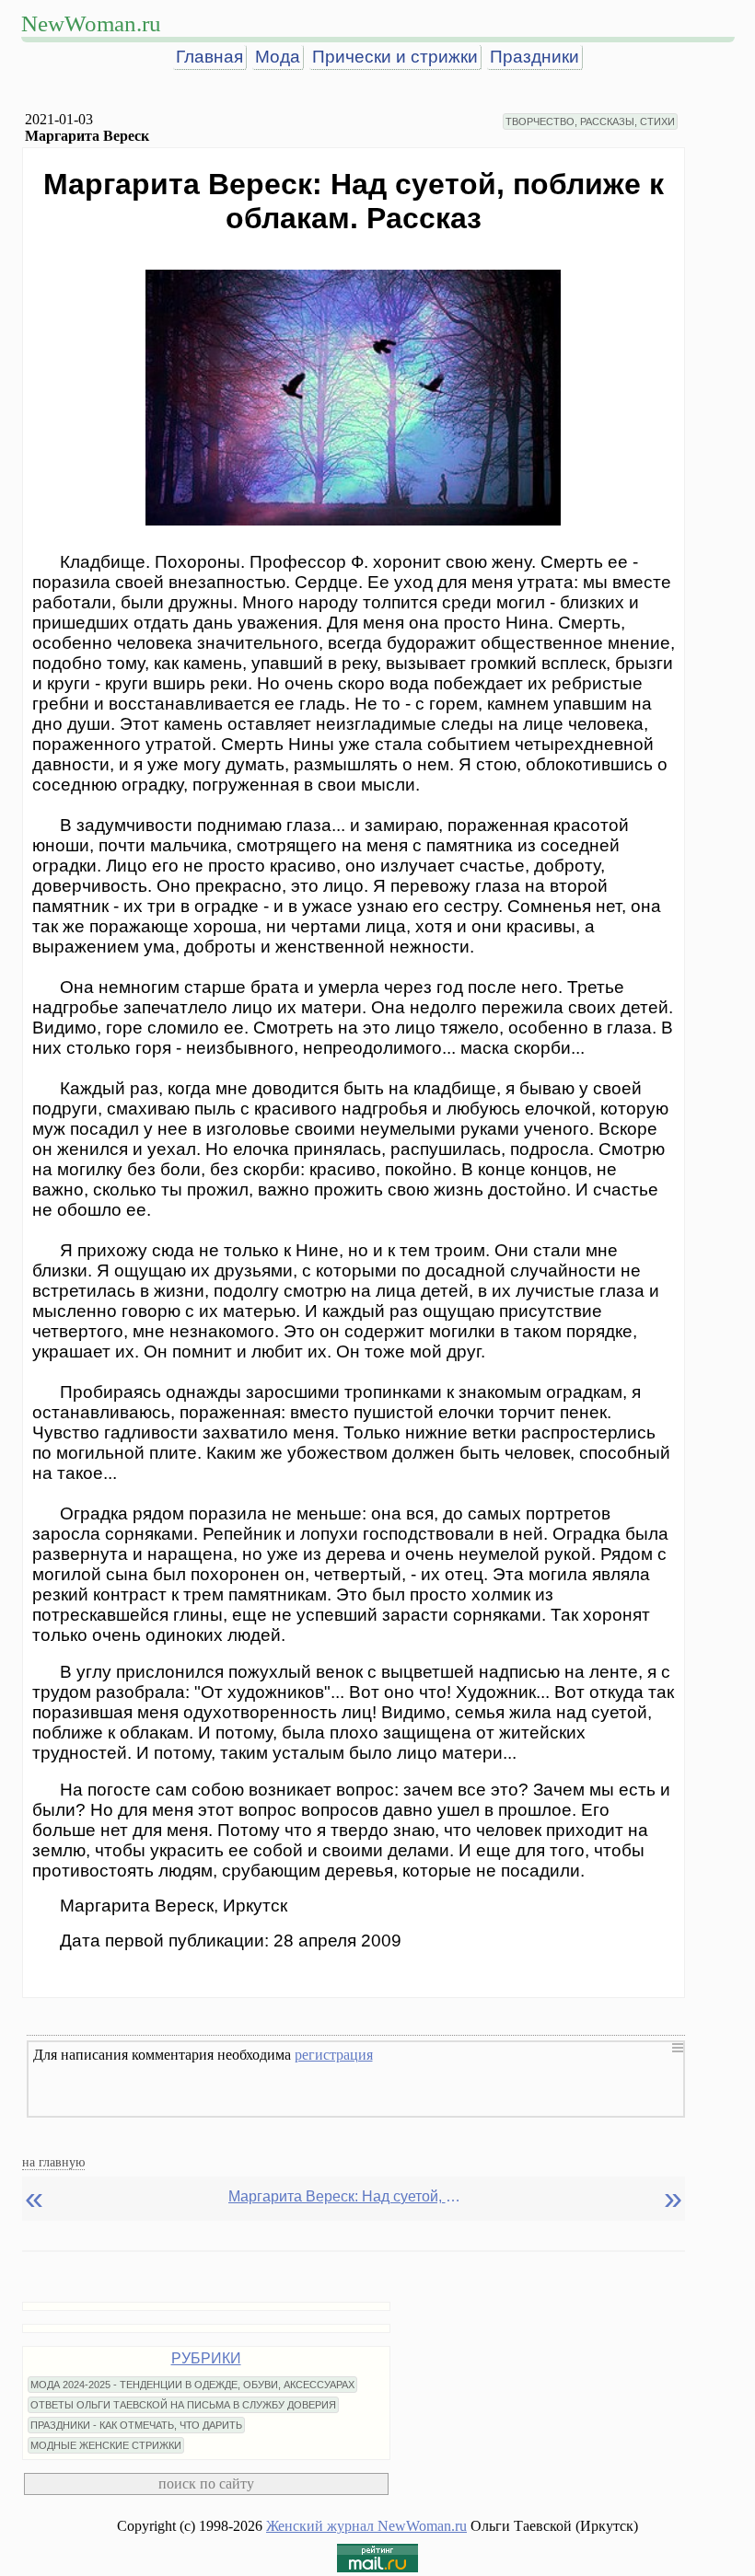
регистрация (334, 2055)
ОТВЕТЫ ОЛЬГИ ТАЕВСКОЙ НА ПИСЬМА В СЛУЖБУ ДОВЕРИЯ (183, 2405)
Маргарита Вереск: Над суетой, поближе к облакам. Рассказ (348, 2196)
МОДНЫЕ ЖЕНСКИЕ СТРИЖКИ (106, 2445)
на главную (53, 2162)
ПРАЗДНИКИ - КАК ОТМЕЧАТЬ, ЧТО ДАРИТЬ (136, 2425)
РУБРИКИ (206, 2358)
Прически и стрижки (395, 57)
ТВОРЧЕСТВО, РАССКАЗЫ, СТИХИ (590, 121)
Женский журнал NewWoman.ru (366, 2526)
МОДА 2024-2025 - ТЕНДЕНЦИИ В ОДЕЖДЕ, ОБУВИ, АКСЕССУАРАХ (192, 2385)
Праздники (534, 57)
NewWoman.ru (91, 23)
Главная (209, 57)
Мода (278, 57)
